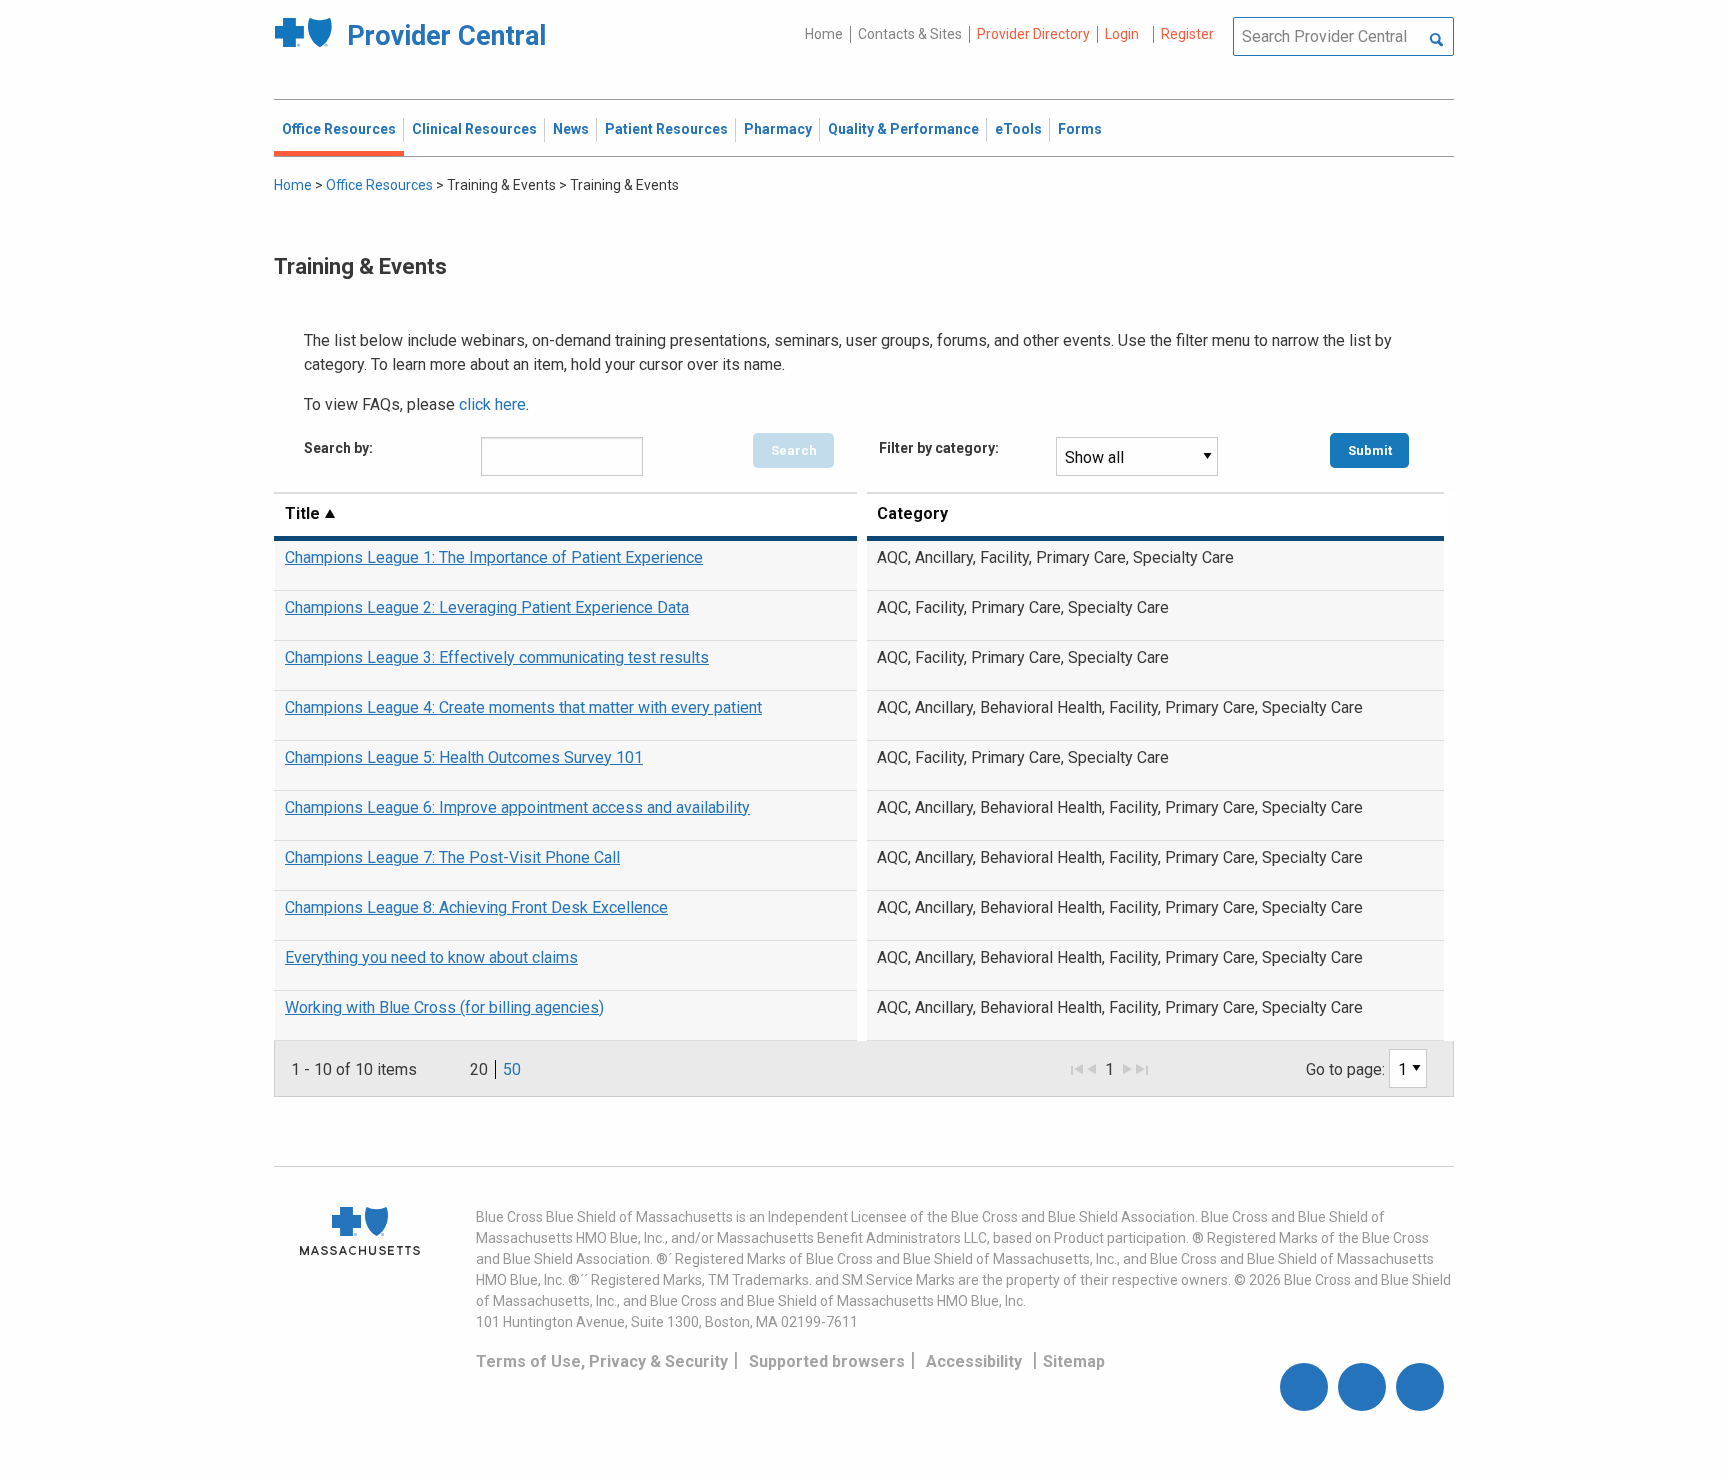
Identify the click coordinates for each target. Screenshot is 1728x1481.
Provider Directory (1033, 34)
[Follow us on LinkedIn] (1420, 1387)
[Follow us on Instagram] (1362, 1387)
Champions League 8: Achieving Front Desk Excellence (476, 907)
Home (824, 34)
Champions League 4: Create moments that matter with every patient (523, 707)
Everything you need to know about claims (431, 957)
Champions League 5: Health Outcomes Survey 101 (464, 757)
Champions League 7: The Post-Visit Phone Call (452, 857)
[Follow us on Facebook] (1304, 1387)
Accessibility (974, 1361)
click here (492, 404)
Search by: (338, 448)
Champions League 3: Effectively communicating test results (497, 657)
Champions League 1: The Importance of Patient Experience (494, 557)
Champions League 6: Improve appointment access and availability (517, 807)
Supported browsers (827, 1361)
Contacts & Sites (910, 34)
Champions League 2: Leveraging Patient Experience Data (487, 607)
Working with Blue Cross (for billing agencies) (444, 1007)
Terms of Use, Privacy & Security (602, 1361)
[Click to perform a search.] (1436, 41)
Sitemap (1074, 1361)
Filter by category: (939, 448)
